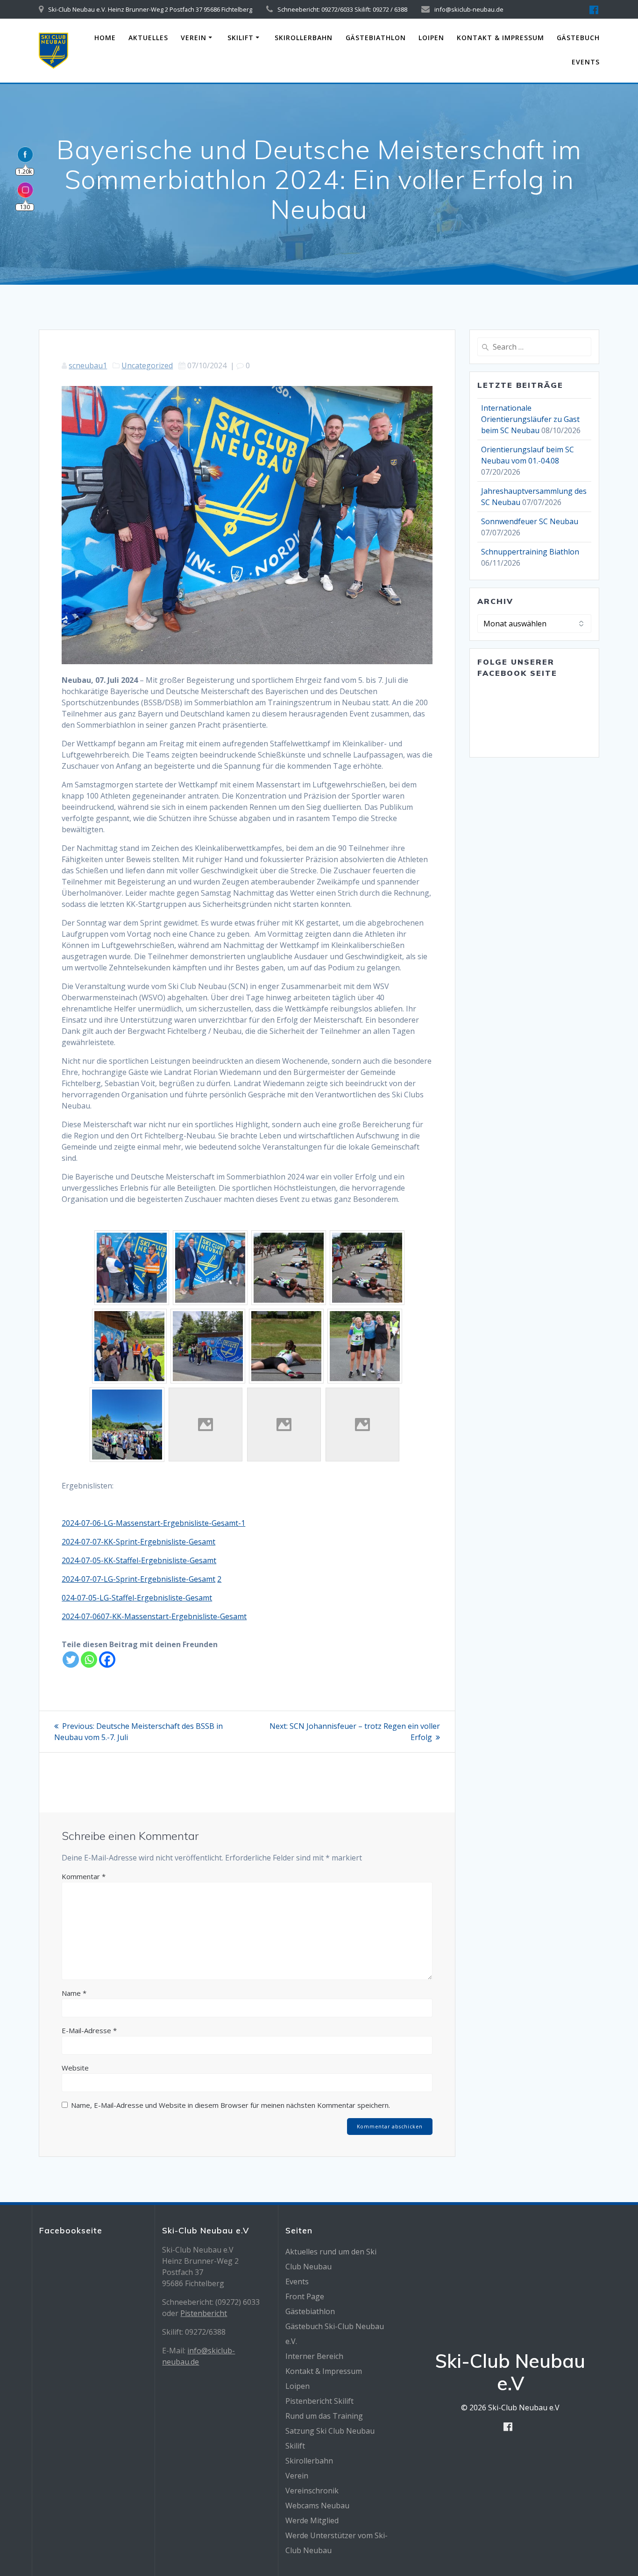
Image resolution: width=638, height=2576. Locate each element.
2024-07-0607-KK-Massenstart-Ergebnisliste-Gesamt (154, 1616)
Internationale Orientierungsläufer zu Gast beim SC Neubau (530, 419)
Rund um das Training (324, 2416)
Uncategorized (147, 365)
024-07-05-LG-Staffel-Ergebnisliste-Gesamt (137, 1598)
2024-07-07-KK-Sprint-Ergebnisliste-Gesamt (138, 1542)
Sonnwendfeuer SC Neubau (530, 521)
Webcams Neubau (317, 2506)
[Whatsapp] (89, 1660)
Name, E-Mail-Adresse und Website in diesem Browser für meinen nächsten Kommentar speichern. (230, 2105)
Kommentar (84, 1876)
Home (105, 38)
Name (74, 1993)
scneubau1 (88, 365)
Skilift (241, 38)
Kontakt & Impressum (500, 38)
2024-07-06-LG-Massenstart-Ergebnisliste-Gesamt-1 (153, 1523)
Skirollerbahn (304, 38)
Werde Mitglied (312, 2520)
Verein (194, 38)
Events (586, 62)
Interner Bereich (314, 2356)
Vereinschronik (312, 2491)
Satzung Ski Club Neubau (330, 2431)
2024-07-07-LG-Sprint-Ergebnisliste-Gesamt (138, 1579)
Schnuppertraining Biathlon (530, 552)
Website (75, 2068)
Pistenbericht (204, 2313)
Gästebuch (578, 38)
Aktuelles (148, 38)
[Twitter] (71, 1660)
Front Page (305, 2296)
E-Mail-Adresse (89, 2030)
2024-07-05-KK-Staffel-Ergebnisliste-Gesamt (139, 1560)
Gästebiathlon (376, 38)
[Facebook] (107, 1660)
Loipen (431, 38)
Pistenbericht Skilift (319, 2401)
